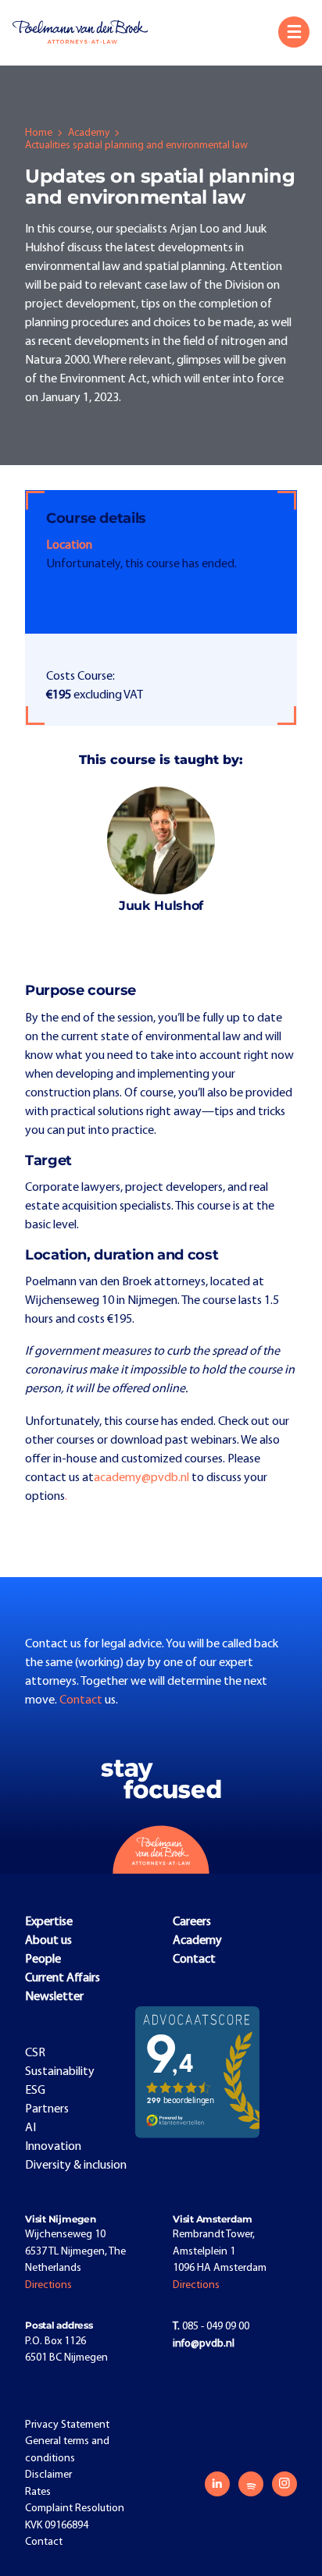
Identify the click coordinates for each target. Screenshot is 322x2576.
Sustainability (60, 2072)
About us (48, 1941)
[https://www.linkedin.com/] (217, 2484)
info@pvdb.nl (204, 2344)
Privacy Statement (67, 2425)
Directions (48, 2285)
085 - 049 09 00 (211, 2327)
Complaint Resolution (75, 2508)
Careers (192, 1922)
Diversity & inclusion (76, 2166)
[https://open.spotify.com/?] (251, 2484)
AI (30, 2128)
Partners (47, 2109)
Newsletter (54, 1997)
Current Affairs (63, 1978)
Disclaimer (48, 2475)
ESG (35, 2091)
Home (39, 133)
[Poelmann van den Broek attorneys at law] (87, 32)
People (43, 1960)
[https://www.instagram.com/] (284, 2484)
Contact (82, 1700)
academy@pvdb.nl (141, 1478)
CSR (35, 2053)
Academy (89, 133)
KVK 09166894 (57, 2526)
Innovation (53, 2147)
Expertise (49, 1922)
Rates (38, 2492)
